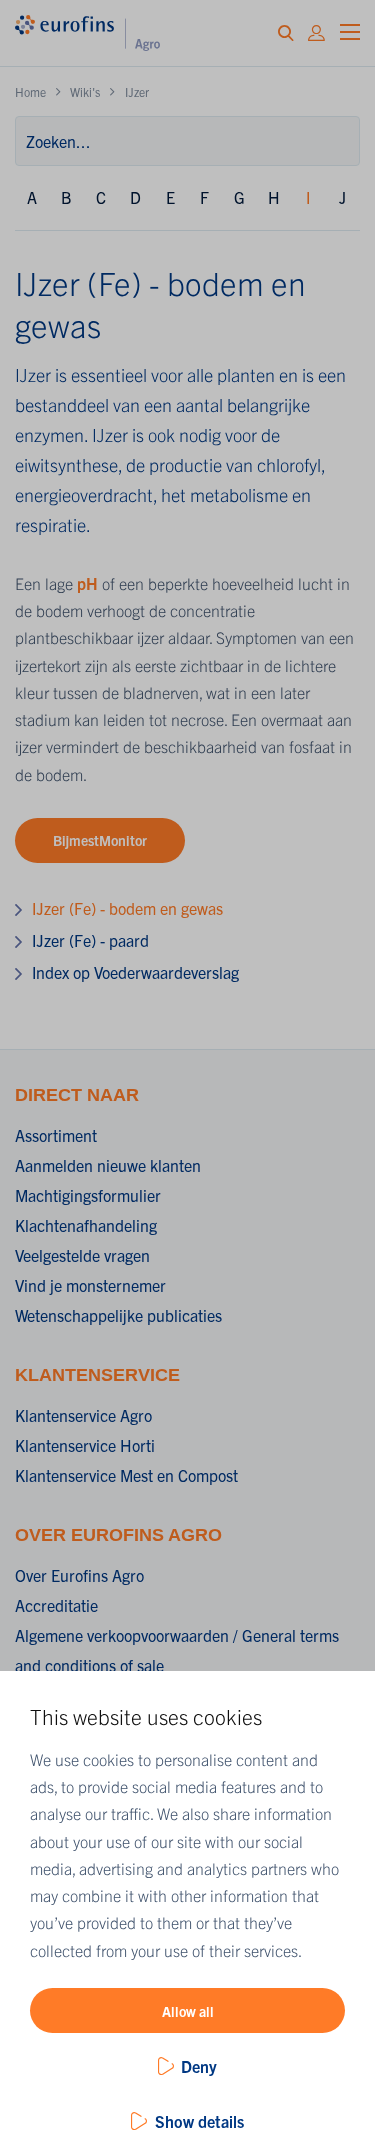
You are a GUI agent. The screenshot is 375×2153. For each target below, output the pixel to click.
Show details (199, 2121)
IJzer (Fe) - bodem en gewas (127, 908)
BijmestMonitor (100, 840)
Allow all (188, 2011)
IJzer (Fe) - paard (90, 940)
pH (87, 583)
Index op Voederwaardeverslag (135, 972)
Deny (199, 2066)
